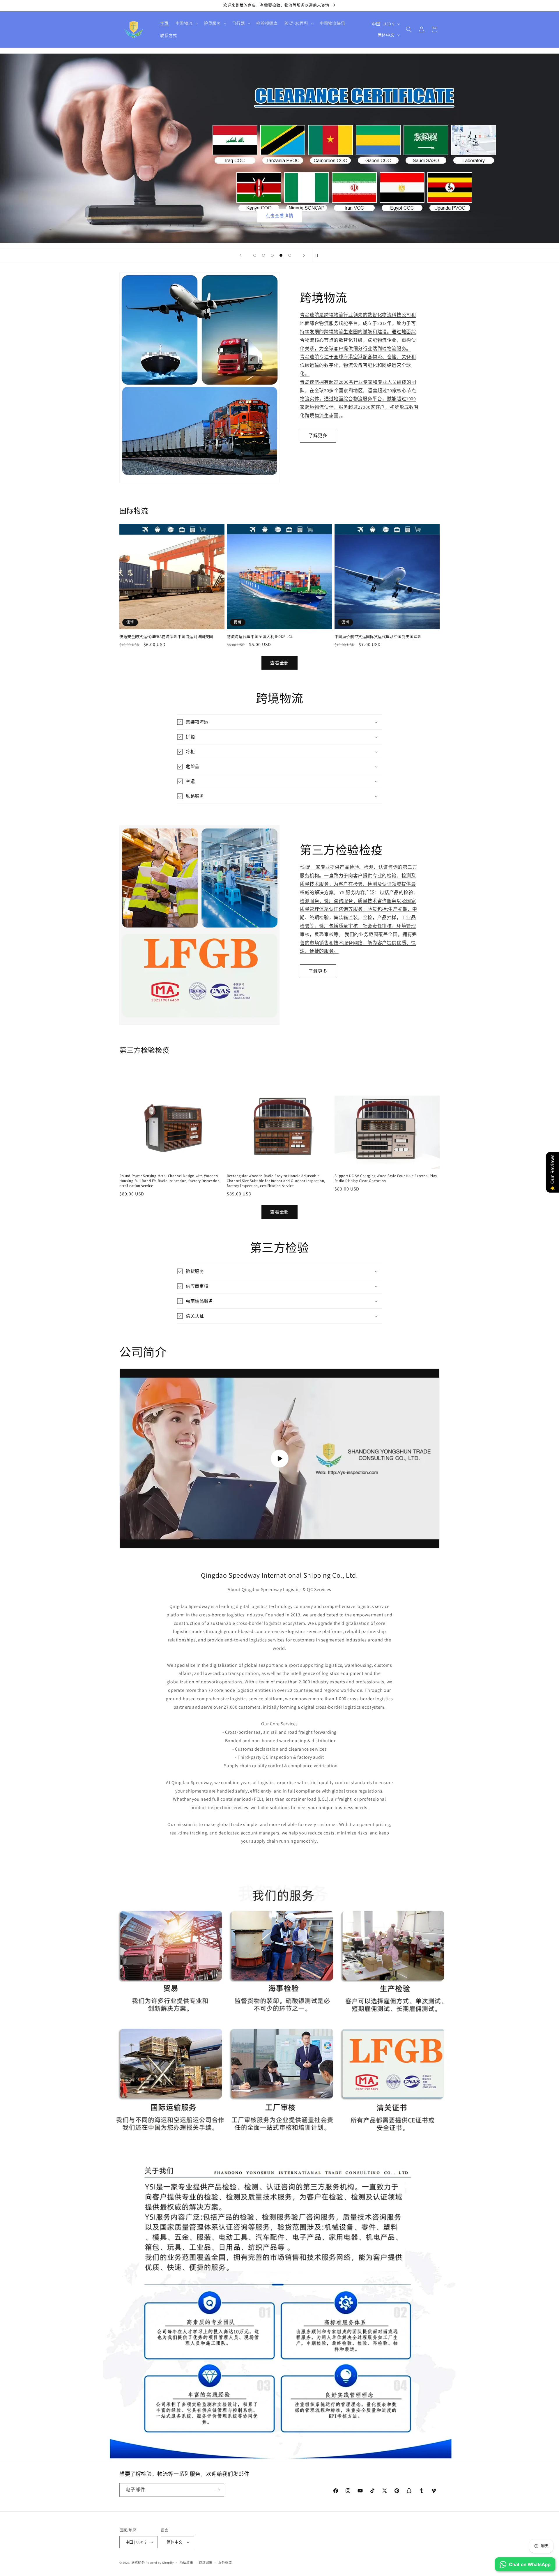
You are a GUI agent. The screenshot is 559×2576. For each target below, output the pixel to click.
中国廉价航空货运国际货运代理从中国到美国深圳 (378, 637)
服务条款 (225, 2563)
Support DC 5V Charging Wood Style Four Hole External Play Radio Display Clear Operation (386, 1178)
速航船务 (138, 2563)
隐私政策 (186, 2563)
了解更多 (318, 435)
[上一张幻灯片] (240, 255)
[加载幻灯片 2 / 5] (263, 255)
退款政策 (206, 2563)
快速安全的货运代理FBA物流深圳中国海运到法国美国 (166, 637)
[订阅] (217, 2490)
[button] (186, 23)
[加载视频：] (279, 1458)
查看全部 (279, 663)
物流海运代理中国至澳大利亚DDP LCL (260, 637)
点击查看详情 (279, 216)
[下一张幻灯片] (304, 255)
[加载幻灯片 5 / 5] (290, 255)
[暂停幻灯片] (319, 255)
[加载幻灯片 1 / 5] (255, 255)
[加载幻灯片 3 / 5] (272, 255)
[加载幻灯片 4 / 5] (281, 255)
